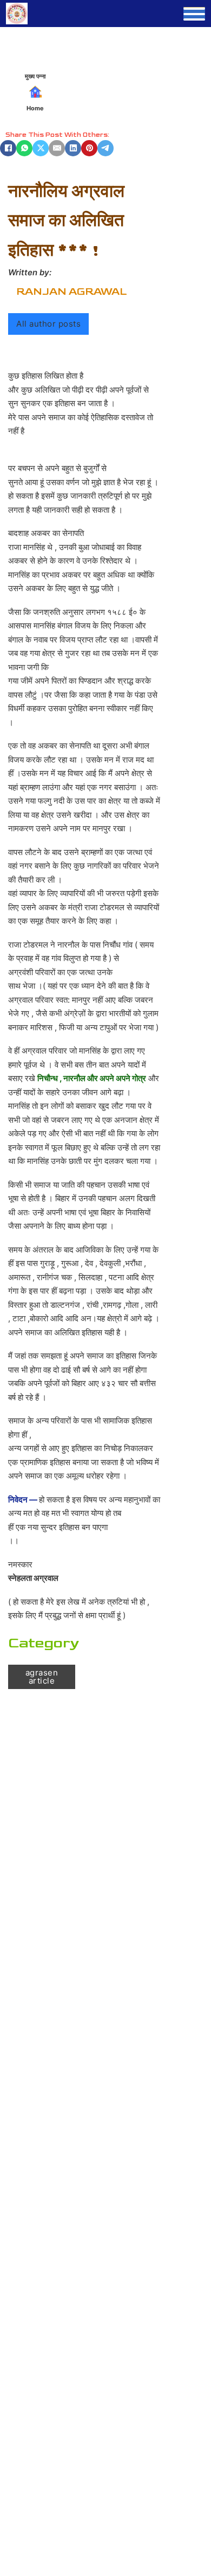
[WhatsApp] (24, 148)
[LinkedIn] (73, 148)
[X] (41, 148)
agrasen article (42, 1677)
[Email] (57, 148)
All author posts (48, 324)
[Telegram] (105, 148)
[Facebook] (8, 148)
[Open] (194, 14)
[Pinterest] (89, 148)
